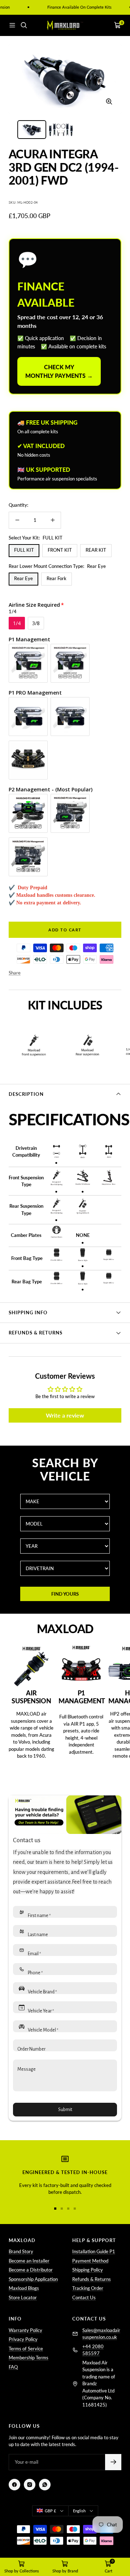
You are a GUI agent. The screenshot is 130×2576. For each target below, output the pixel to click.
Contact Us (84, 2297)
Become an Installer (29, 2261)
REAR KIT (96, 550)
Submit (65, 2110)
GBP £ (50, 2511)
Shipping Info (28, 1312)
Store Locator (23, 2297)
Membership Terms (29, 2358)
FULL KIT (24, 550)
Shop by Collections (22, 2571)
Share (15, 973)
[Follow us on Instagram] (30, 2485)
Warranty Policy (25, 2330)
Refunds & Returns (36, 1333)
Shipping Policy (88, 2270)
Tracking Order (88, 2288)
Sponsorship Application (33, 2279)
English (79, 2511)
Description (26, 1094)
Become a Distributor (31, 2270)
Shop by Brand (65, 2571)
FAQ (13, 2367)
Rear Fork (57, 578)
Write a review (65, 1415)
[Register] (113, 2462)
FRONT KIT (60, 550)
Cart (109, 2571)
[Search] (24, 25)
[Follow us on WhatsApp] (45, 2485)
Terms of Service (26, 2349)
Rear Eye (23, 578)
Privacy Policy (23, 2339)
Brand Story (21, 2251)
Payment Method (90, 2261)
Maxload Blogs (24, 2288)
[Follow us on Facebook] (14, 2485)
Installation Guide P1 (94, 2251)
